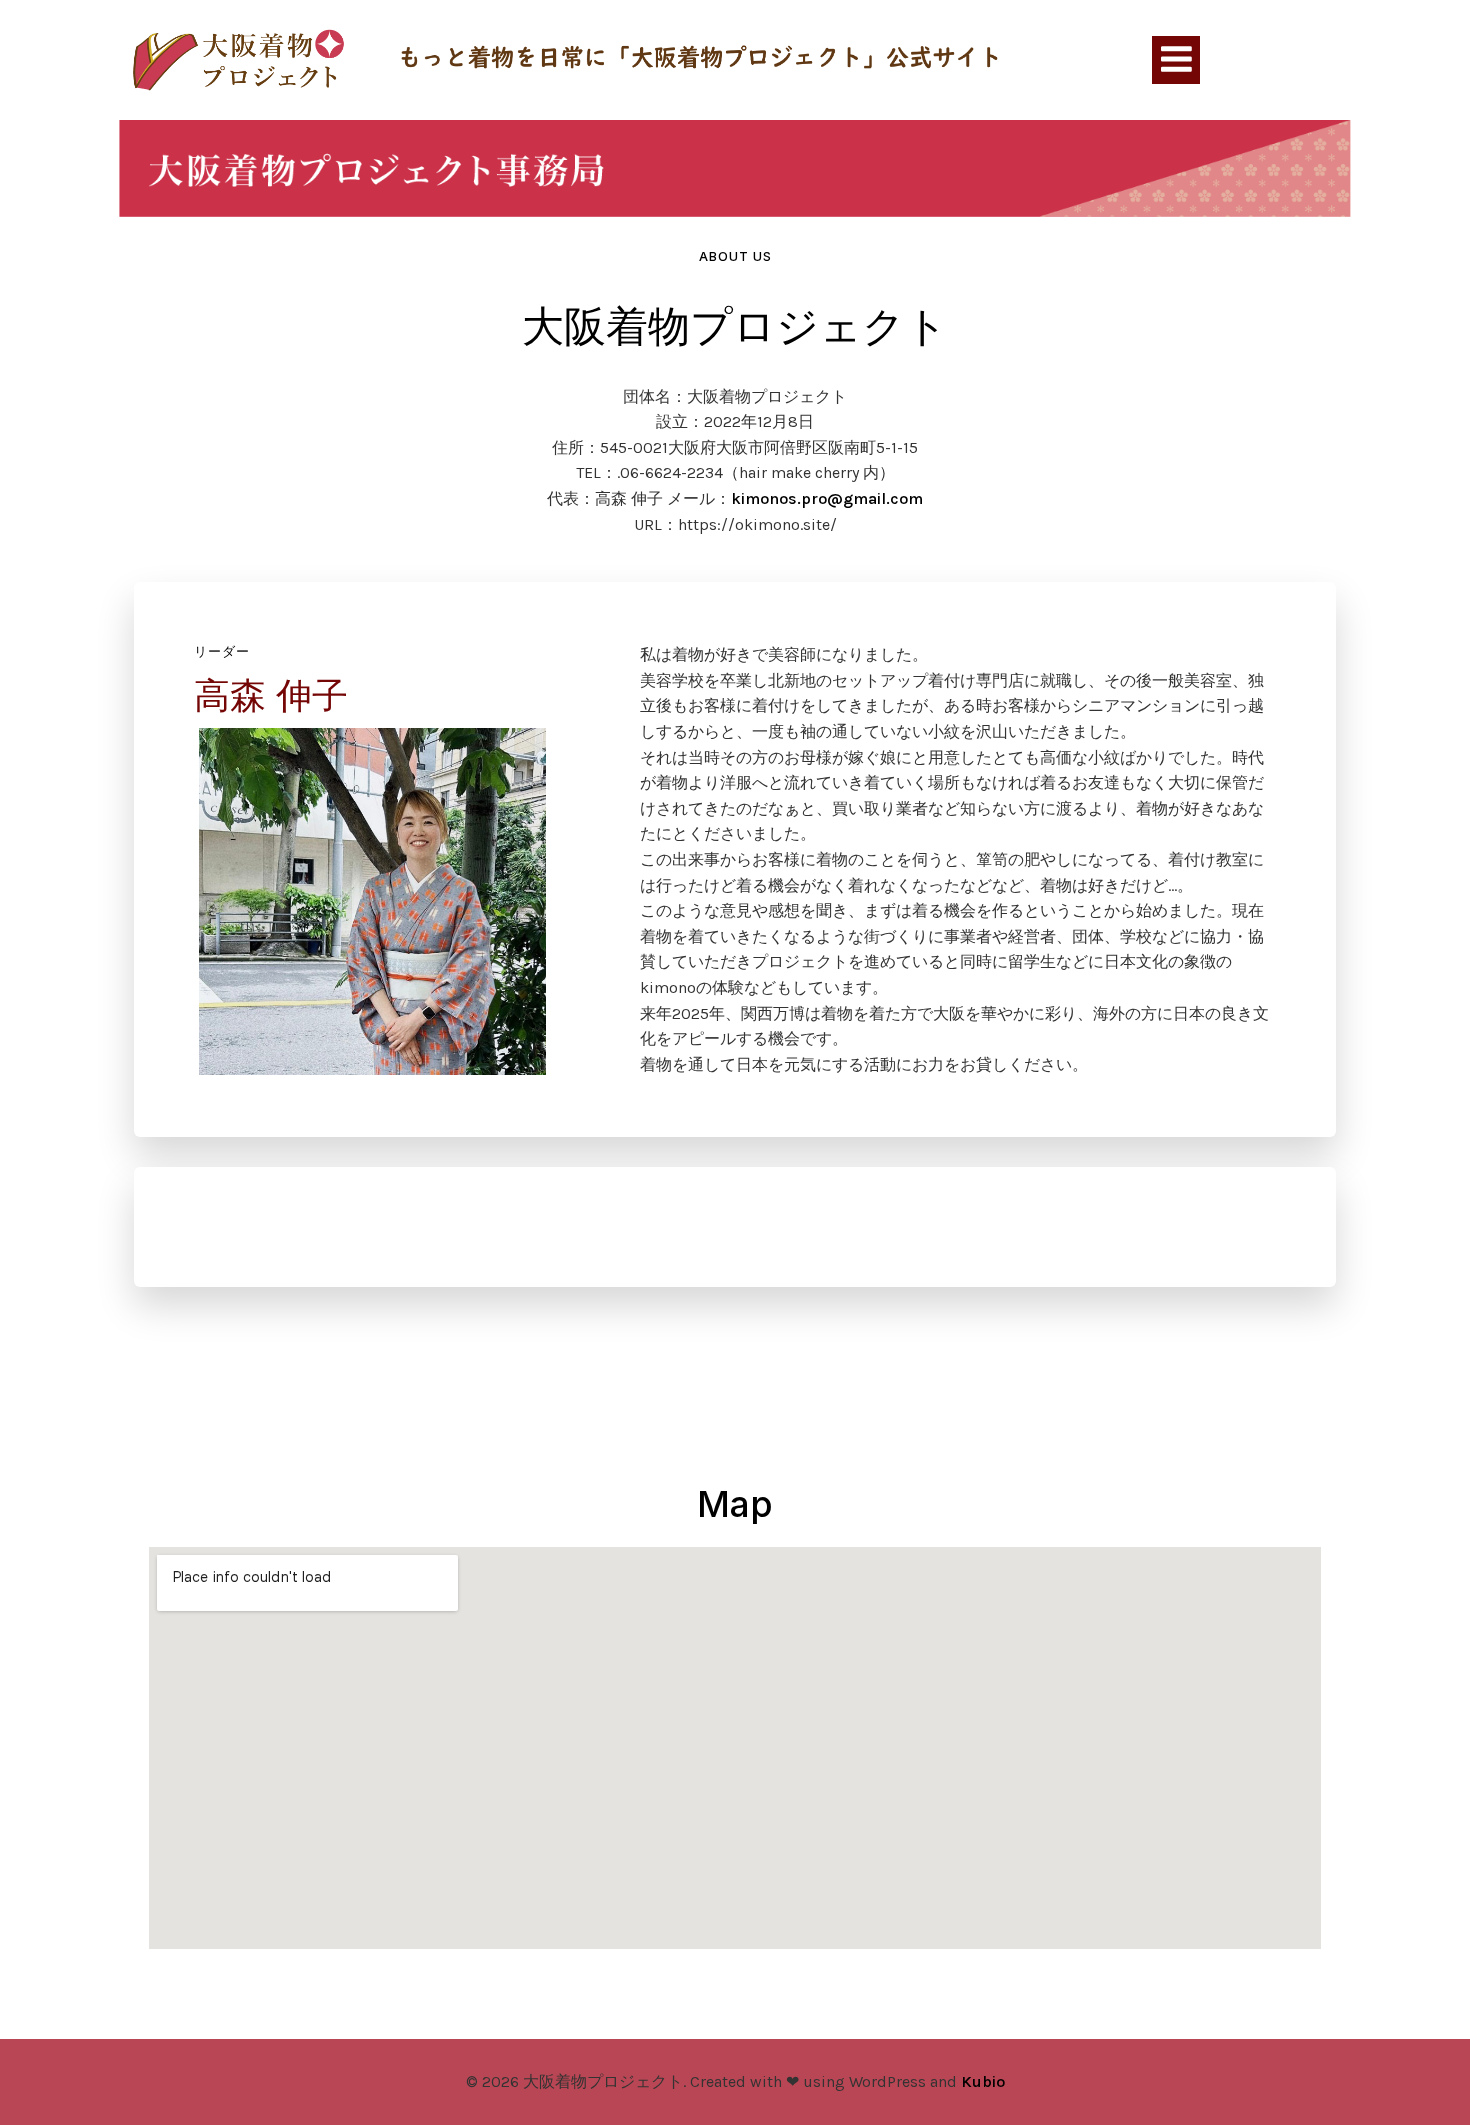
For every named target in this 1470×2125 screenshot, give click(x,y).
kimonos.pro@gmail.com (827, 498)
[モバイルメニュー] (1176, 60)
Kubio (983, 2081)
